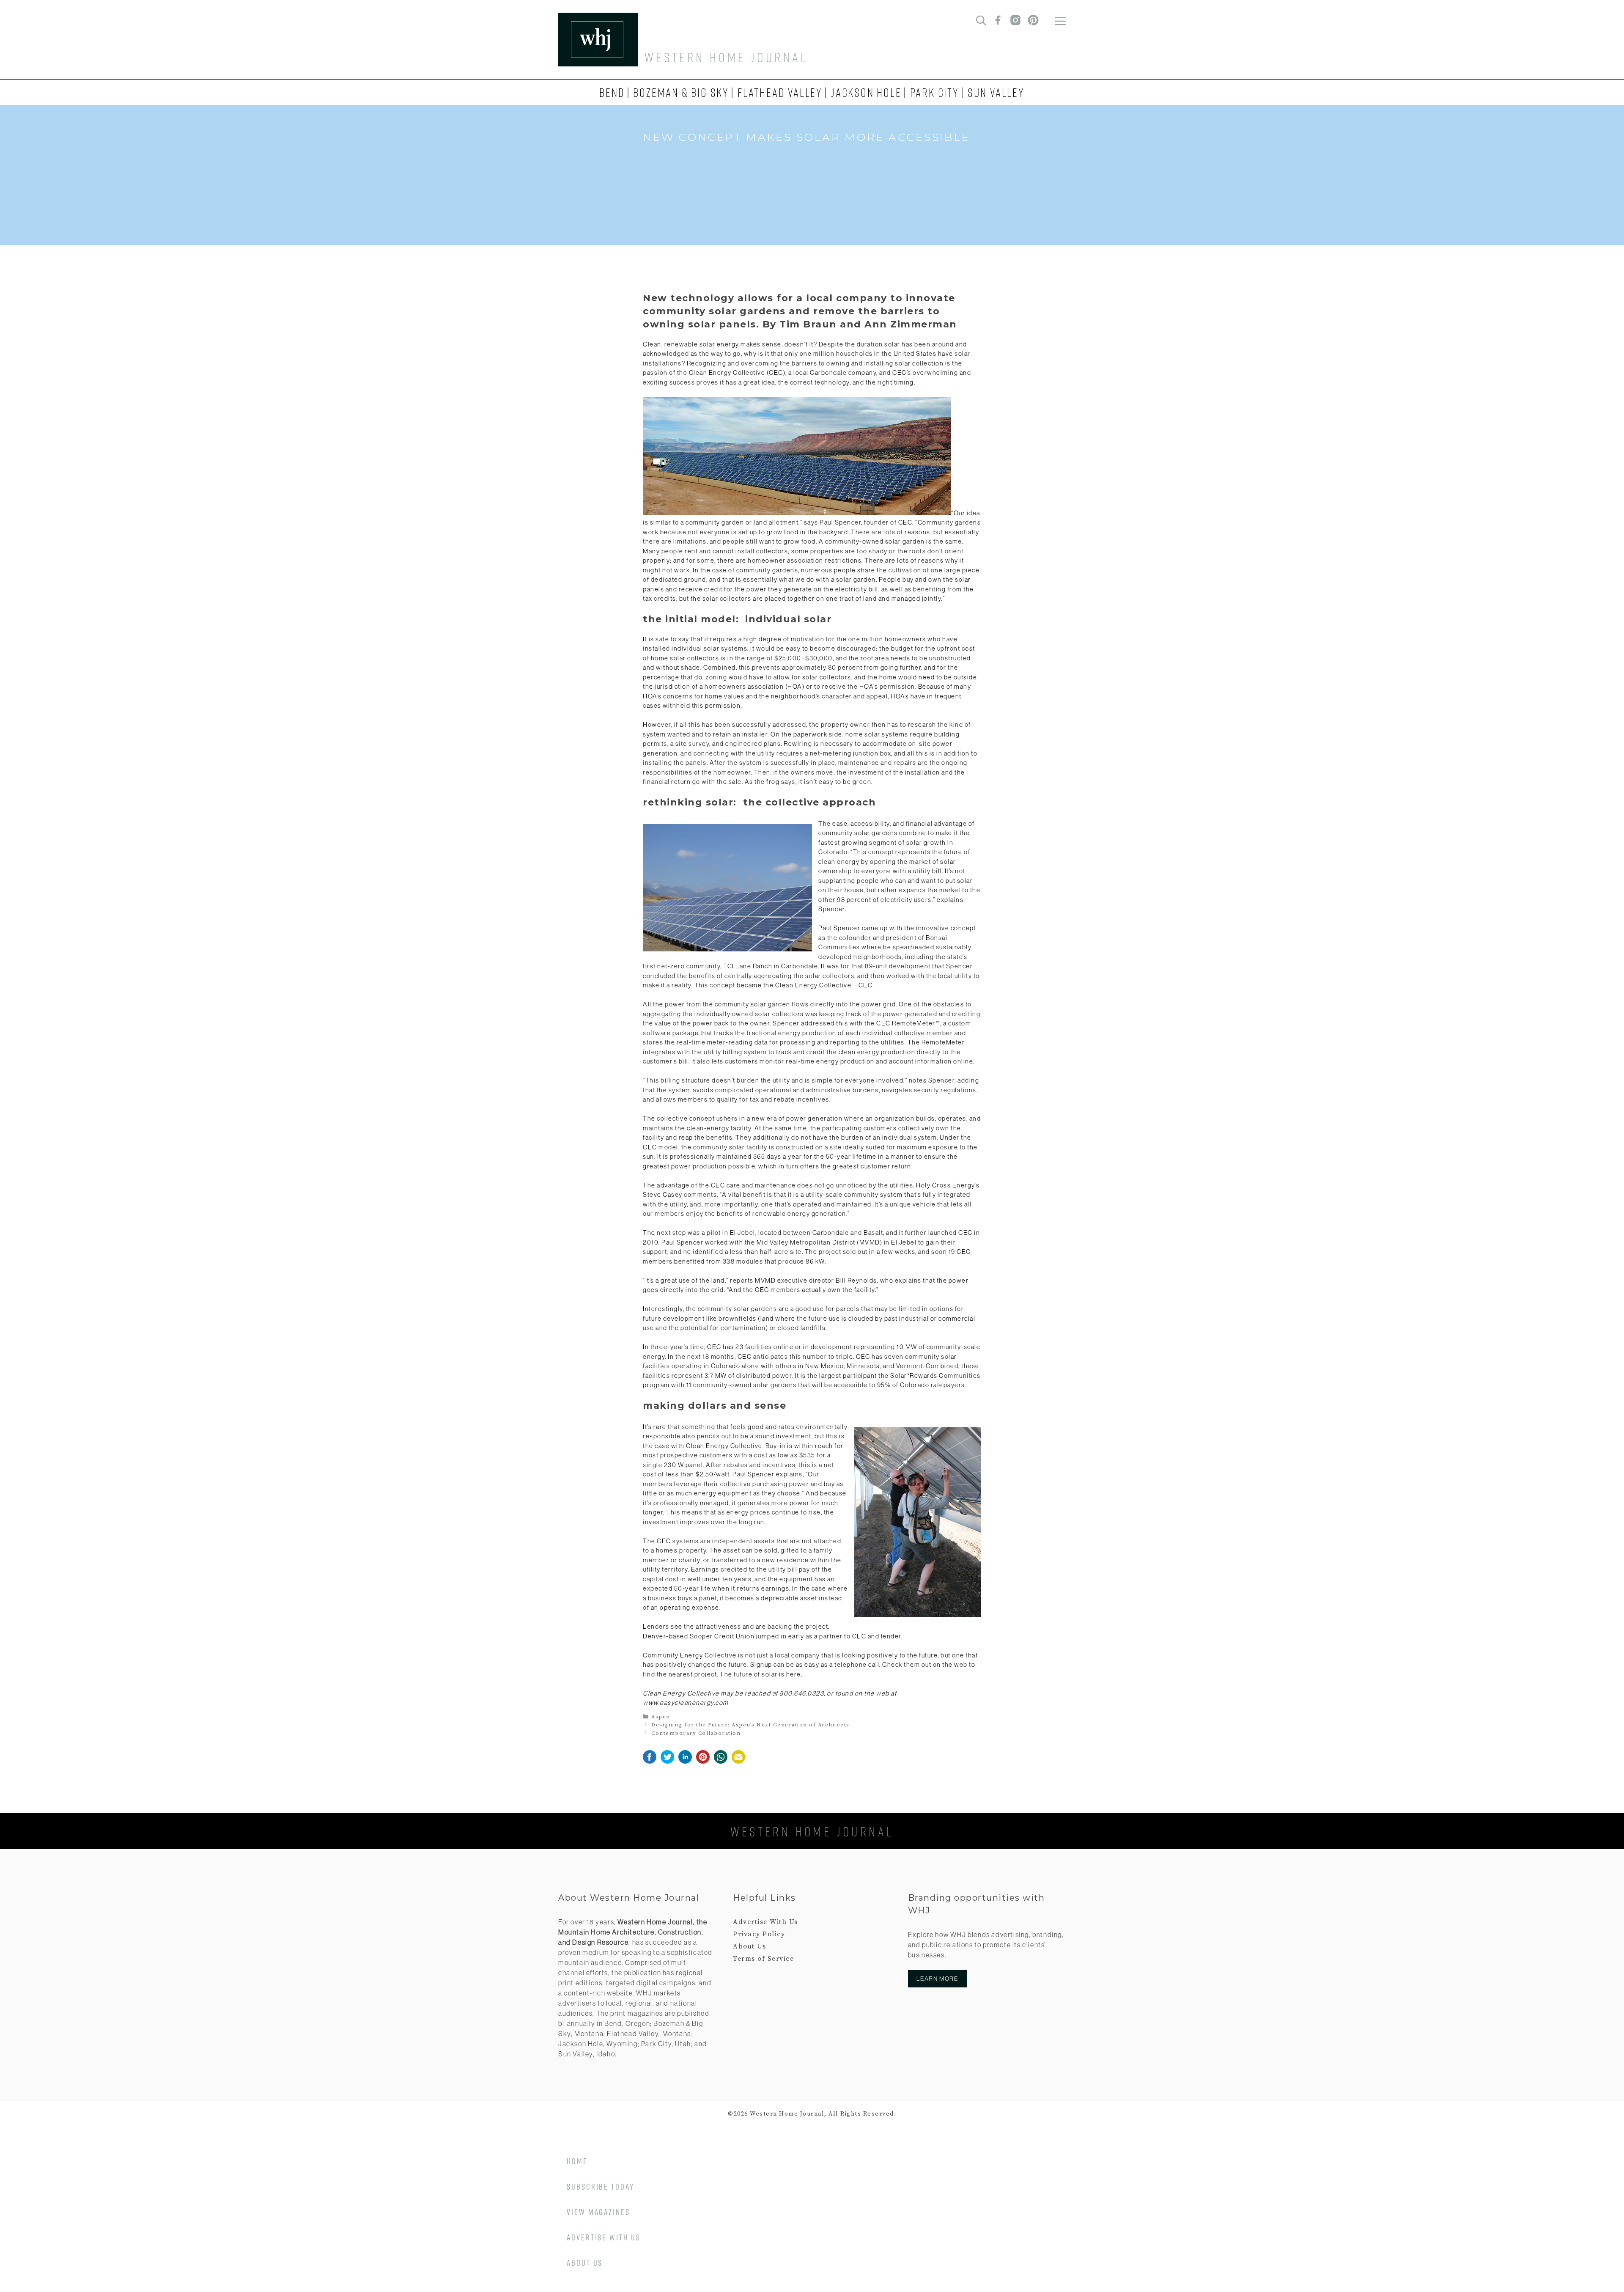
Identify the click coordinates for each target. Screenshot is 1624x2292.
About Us (749, 1946)
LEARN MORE (937, 1979)
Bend (612, 92)
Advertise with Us (604, 2237)
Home (577, 2161)
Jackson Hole (866, 92)
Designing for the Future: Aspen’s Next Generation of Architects (750, 1725)
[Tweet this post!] (667, 1762)
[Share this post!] (650, 1762)
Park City (935, 92)
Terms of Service (763, 1959)
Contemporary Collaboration (696, 1733)
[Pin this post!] (703, 1762)
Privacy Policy (759, 1934)
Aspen (661, 1717)
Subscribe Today (601, 2186)
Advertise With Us (765, 1922)
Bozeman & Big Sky (681, 92)
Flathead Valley (780, 92)
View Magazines (598, 2212)
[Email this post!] (738, 1762)
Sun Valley (996, 92)
